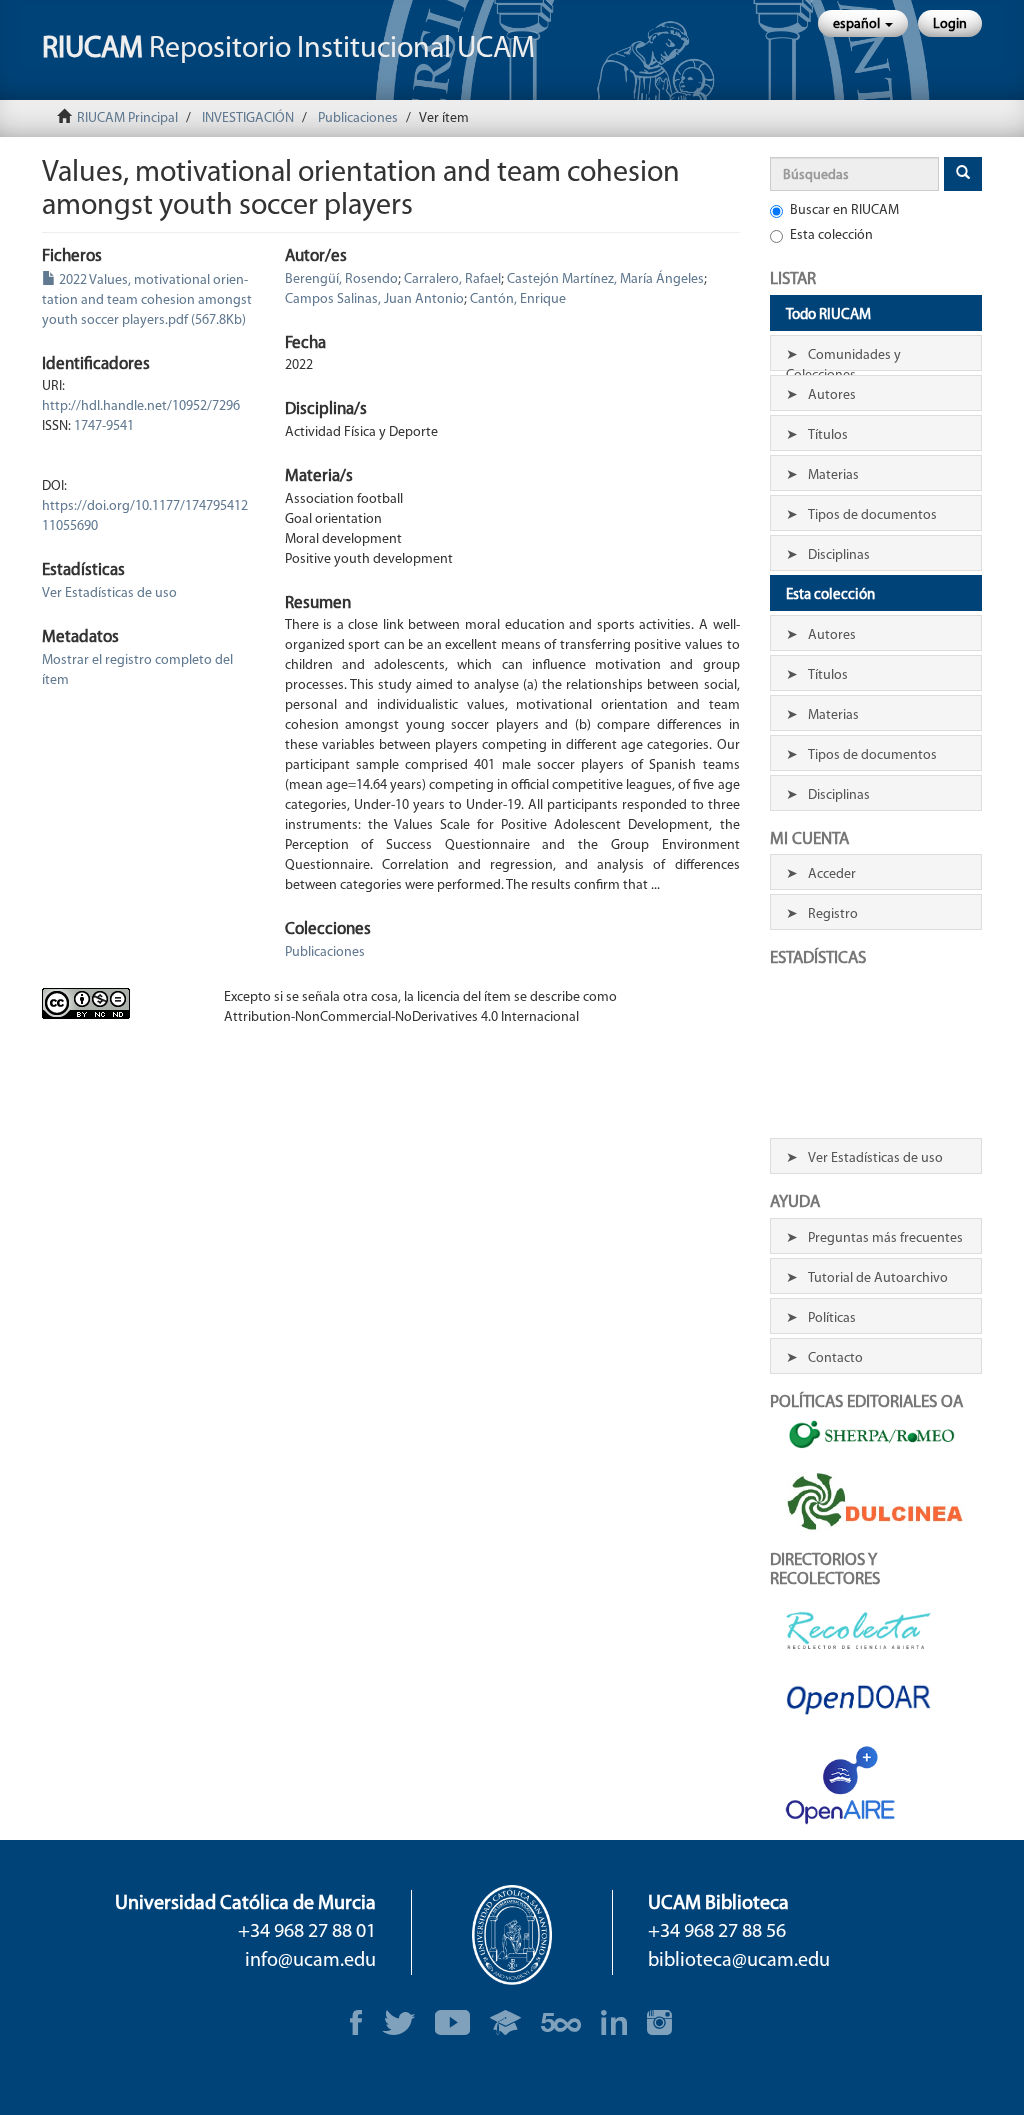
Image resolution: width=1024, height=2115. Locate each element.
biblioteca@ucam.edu (739, 1961)
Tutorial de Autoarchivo (878, 1278)
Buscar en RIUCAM (844, 210)
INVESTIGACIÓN (248, 118)
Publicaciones (358, 118)
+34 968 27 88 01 (307, 1932)
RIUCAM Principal (127, 118)
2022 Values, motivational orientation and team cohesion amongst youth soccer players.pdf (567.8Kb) (147, 300)
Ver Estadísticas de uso (109, 593)
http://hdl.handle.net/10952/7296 (141, 406)
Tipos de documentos (872, 515)
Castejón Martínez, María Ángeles (605, 279)
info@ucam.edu (310, 1961)
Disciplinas (839, 555)
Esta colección (831, 235)
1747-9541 (104, 426)
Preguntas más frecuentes (885, 1238)
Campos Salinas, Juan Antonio (374, 299)
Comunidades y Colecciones (843, 359)
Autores (832, 395)
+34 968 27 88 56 (717, 1932)
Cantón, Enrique (518, 299)
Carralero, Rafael (452, 279)
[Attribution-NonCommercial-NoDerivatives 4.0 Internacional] (118, 1003)
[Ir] (963, 174)
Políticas (832, 1318)
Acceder (832, 874)
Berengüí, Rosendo (341, 279)
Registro (833, 914)
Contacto (835, 1358)
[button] (863, 23)
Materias (833, 475)
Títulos (828, 435)
